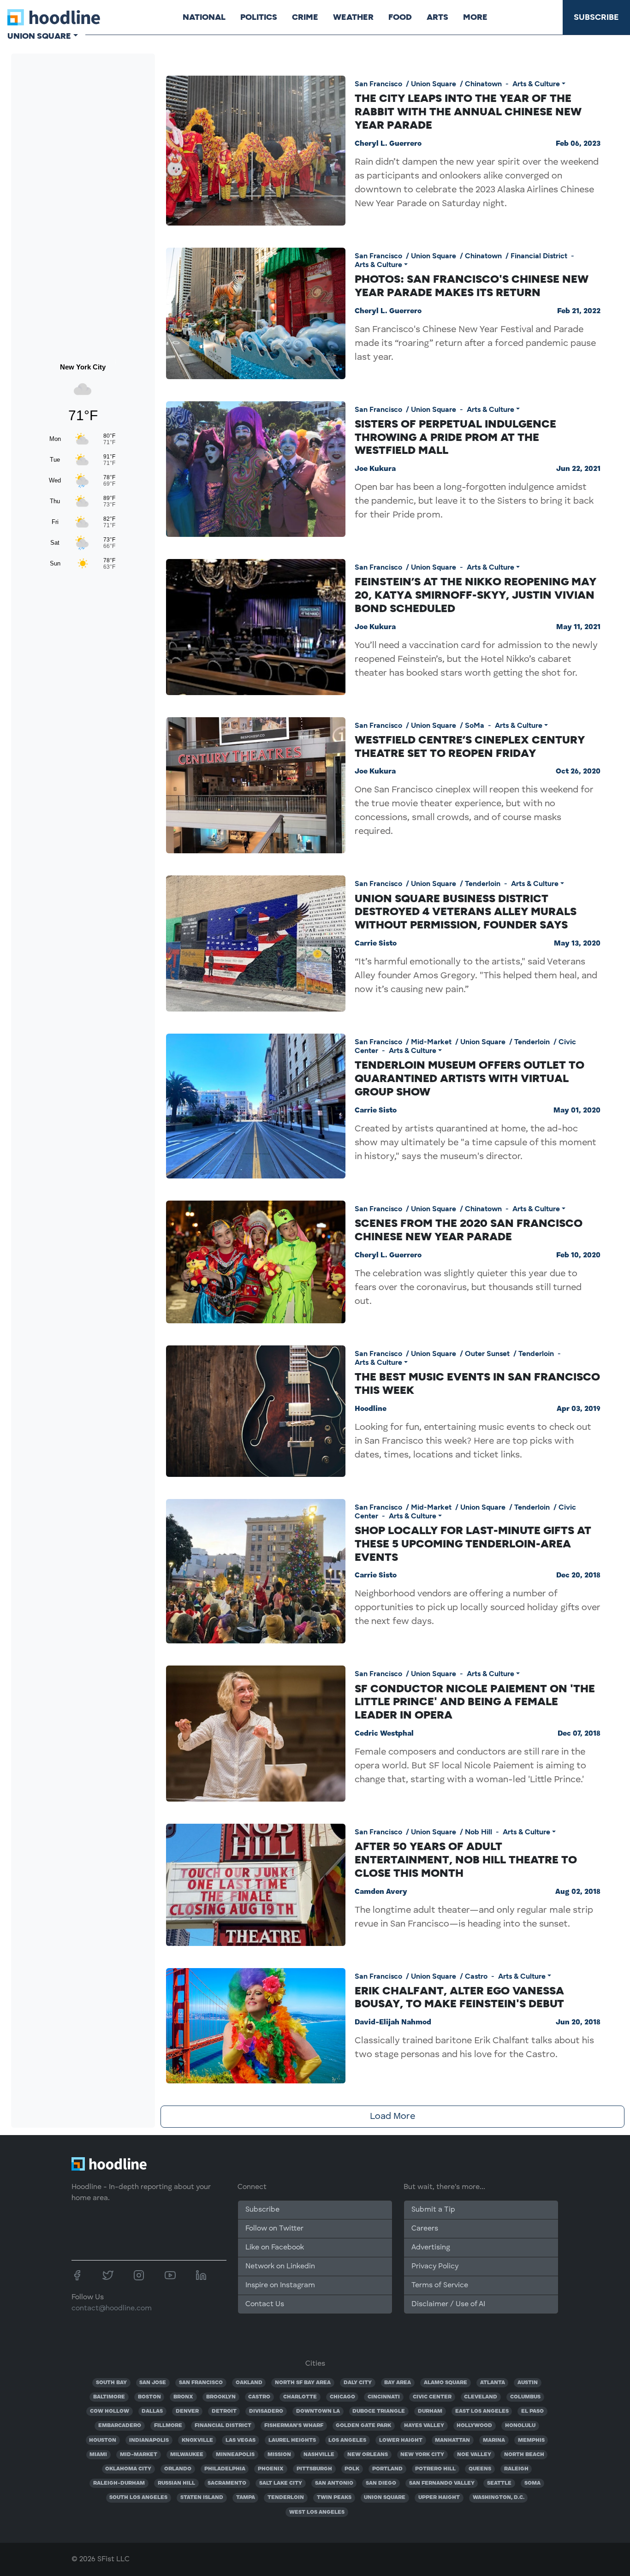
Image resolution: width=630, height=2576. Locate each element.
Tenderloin (483, 883)
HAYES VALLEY (424, 2426)
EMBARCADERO (120, 2426)
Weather (353, 17)
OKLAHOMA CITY (128, 2469)
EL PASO (532, 2411)
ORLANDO (178, 2469)
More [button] (475, 17)
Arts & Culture (536, 84)
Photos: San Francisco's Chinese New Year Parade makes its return (472, 286)
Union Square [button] (39, 36)
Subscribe (596, 17)
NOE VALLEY (474, 2455)
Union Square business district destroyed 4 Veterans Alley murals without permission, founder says (466, 912)
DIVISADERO (266, 2411)
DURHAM (430, 2411)
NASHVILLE (319, 2455)
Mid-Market (431, 1042)
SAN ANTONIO (334, 2483)
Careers (425, 2229)
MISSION (279, 2455)
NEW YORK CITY (422, 2455)
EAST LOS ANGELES (482, 2411)
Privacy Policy (435, 2267)
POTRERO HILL (435, 2469)
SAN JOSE (153, 2383)
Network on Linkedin (280, 2267)
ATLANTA (493, 2383)
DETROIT (224, 2411)
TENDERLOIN (286, 2498)
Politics (259, 17)
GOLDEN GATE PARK (363, 2426)
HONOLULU (520, 2426)
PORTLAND (387, 2469)
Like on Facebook (275, 2248)
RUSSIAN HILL (176, 2483)
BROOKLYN (221, 2397)
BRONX (183, 2397)
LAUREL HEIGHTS (292, 2440)
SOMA (532, 2483)
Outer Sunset (487, 1353)
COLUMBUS (525, 2397)
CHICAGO (342, 2397)
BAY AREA (398, 2383)
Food (400, 17)
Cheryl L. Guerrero (388, 144)
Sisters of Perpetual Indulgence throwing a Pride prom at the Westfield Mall (455, 437)
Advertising (431, 2248)
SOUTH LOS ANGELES (138, 2498)
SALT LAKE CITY (281, 2483)
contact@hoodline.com (112, 2308)
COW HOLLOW (110, 2411)
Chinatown (483, 84)
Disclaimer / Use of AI (448, 2304)
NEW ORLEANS (368, 2455)
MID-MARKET (139, 2455)
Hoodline (371, 1409)
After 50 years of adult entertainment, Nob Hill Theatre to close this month (466, 1859)
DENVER (187, 2411)
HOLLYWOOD (474, 2426)
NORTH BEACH (524, 2455)
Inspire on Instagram (280, 2285)
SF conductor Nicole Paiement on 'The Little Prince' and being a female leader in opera (475, 1702)
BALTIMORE (109, 2397)
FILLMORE (168, 2426)
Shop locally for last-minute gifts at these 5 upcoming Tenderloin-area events (473, 1544)
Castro (476, 1976)
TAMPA (246, 2498)
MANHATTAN (452, 2440)
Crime (305, 17)
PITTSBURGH (314, 2469)
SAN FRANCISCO (201, 2383)
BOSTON (149, 2397)
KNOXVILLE (197, 2440)
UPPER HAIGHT (439, 2498)
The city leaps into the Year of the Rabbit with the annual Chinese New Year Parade (468, 111)
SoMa (475, 725)
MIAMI (98, 2455)
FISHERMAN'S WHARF (294, 2426)
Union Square (434, 84)
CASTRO (259, 2397)
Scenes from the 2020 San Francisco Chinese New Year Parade (469, 1230)
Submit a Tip (433, 2210)
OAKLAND (249, 2383)
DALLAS (152, 2411)
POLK (352, 2469)
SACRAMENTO (227, 2483)
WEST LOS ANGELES (317, 2512)
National (204, 17)
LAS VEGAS (241, 2440)
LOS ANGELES (347, 2440)
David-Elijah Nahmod (393, 2023)
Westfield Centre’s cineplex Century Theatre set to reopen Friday (470, 746)
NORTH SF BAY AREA (303, 2383)
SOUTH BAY (111, 2383)
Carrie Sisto (376, 944)
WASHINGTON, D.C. (499, 2498)
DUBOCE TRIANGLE (379, 2411)
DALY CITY (358, 2383)
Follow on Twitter (274, 2229)
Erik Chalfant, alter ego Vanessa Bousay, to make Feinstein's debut (459, 1997)
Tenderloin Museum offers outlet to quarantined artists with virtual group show (470, 1078)
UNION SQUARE (385, 2498)
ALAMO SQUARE (446, 2383)
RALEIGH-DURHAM (119, 2483)
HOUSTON (103, 2440)
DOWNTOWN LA (318, 2411)
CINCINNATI (384, 2397)
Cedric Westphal (384, 1734)
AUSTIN (528, 2383)
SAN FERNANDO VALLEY (442, 2483)
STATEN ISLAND (202, 2498)
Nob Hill (478, 1832)
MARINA (494, 2440)
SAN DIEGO (381, 2483)
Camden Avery (381, 1892)
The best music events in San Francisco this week (477, 1383)
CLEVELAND (481, 2397)
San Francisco (378, 84)
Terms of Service (440, 2285)
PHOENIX (271, 2469)
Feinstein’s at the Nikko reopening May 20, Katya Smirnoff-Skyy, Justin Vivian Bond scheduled (475, 595)
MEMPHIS (531, 2440)
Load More (392, 2117)
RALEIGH (516, 2469)
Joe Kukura (375, 469)
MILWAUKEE (187, 2455)
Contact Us (265, 2304)
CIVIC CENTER (432, 2397)
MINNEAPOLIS (235, 2455)
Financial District (539, 256)
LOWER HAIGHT (401, 2440)
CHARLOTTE (300, 2397)
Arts (437, 17)
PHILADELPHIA (225, 2469)
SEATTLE (499, 2483)
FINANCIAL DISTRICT (223, 2426)
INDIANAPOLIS (149, 2440)
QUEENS (480, 2469)
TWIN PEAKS (334, 2498)
